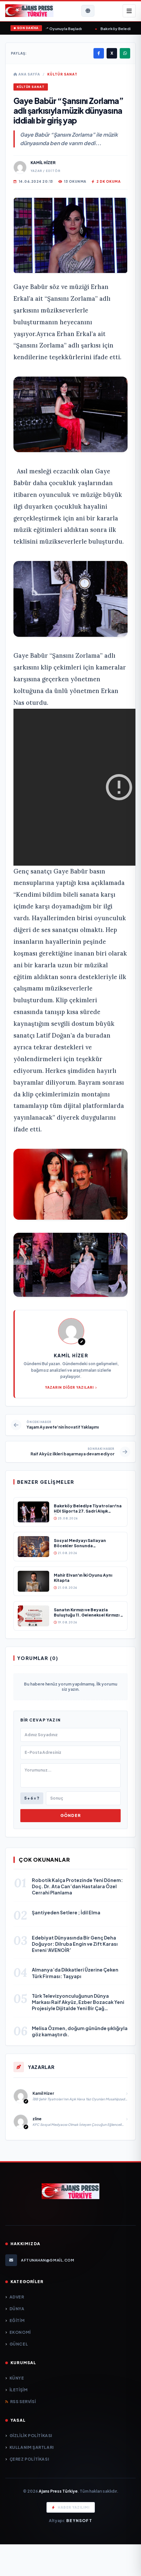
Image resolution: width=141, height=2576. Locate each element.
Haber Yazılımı (74, 2507)
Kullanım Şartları (32, 2447)
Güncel (19, 2344)
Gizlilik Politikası (31, 2436)
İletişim (19, 2390)
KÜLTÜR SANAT (62, 74)
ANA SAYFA (29, 74)
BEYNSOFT (79, 2521)
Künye (17, 2378)
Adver (17, 2297)
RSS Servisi (23, 2402)
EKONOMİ (20, 2332)
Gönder (70, 1815)
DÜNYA (17, 2309)
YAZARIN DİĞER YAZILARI (69, 1387)
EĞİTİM (17, 2321)
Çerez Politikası (29, 2459)
